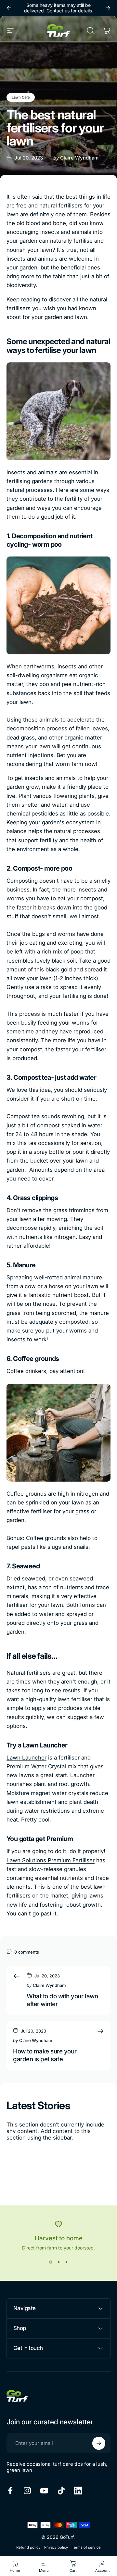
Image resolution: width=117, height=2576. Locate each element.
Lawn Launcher (26, 1758)
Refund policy (28, 2547)
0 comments (27, 1952)
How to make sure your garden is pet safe (45, 2055)
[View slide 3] (66, 2262)
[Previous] (9, 8)
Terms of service (86, 2547)
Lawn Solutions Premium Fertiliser (51, 1860)
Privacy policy (56, 2547)
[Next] (108, 8)
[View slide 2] (58, 2262)
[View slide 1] (51, 2262)
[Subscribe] (99, 2443)
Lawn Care (21, 97)
